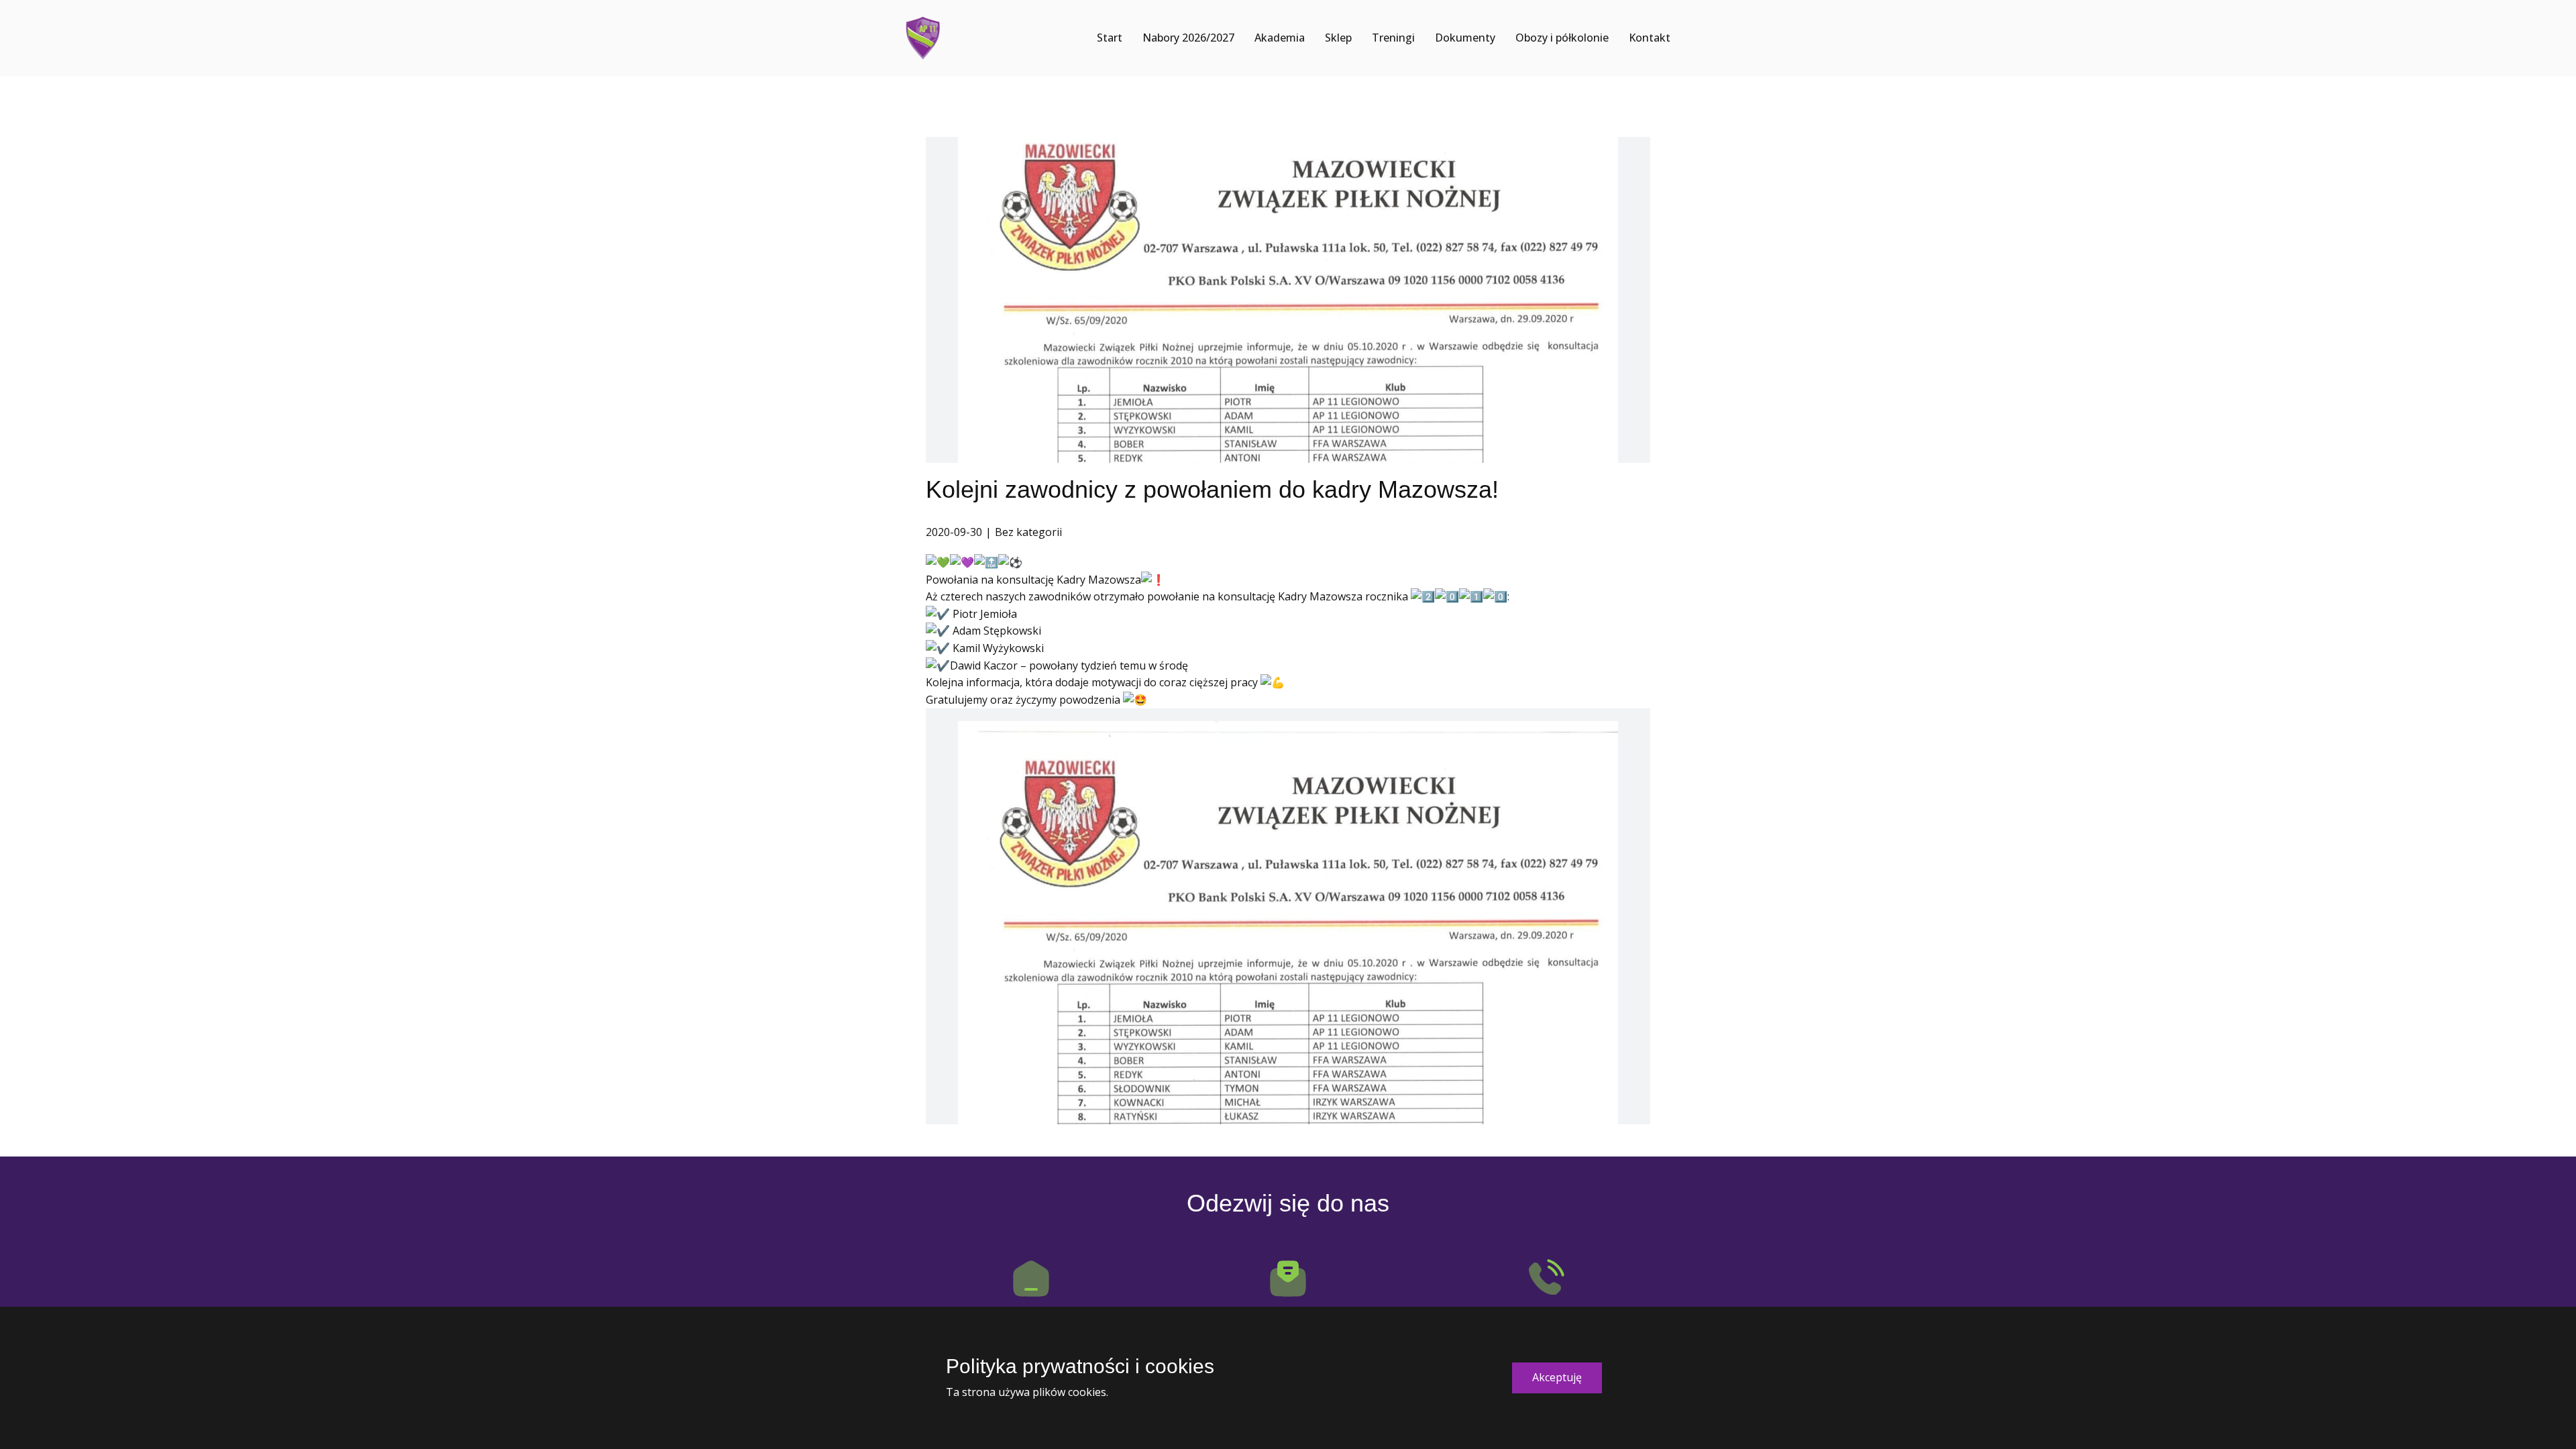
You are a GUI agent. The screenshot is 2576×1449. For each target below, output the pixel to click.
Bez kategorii (1028, 532)
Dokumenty (1465, 38)
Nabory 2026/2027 (1188, 38)
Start (1110, 38)
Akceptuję (1557, 1377)
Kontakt (1650, 38)
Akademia (1280, 38)
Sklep (1338, 38)
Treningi (1393, 38)
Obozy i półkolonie (1562, 38)
